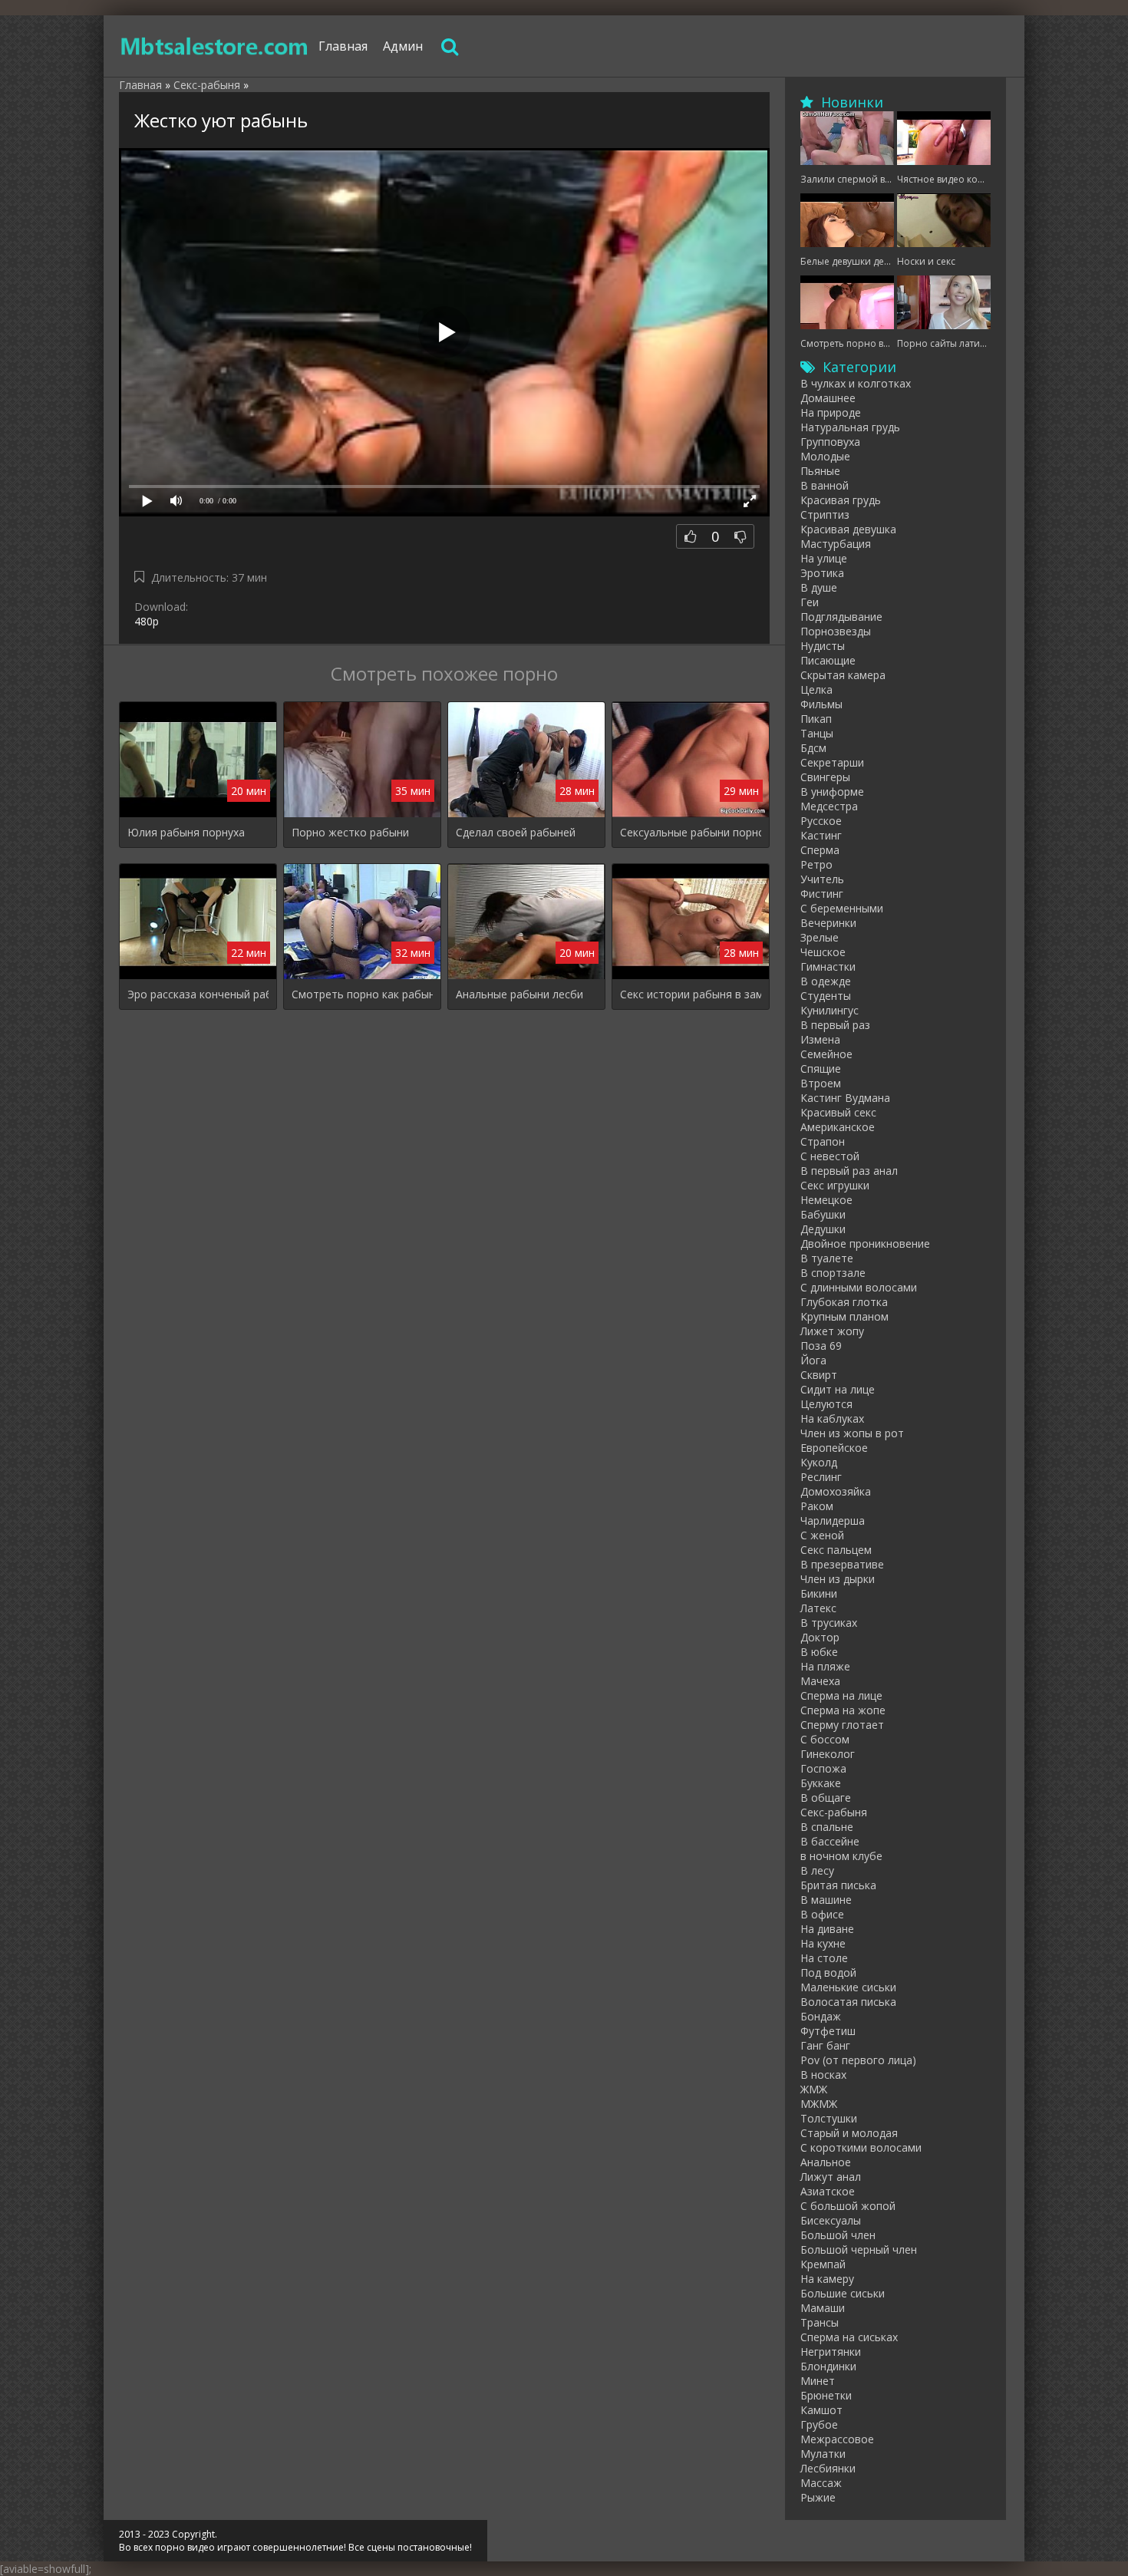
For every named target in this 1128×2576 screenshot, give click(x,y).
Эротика (822, 573)
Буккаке (821, 1783)
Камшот (821, 2410)
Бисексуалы (831, 2220)
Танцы (817, 733)
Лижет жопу (832, 1331)
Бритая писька (838, 1885)
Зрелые (820, 937)
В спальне (827, 1827)
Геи (810, 602)
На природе (831, 412)
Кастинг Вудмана (845, 1098)
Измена (820, 1039)
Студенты (826, 996)
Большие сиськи (843, 2293)
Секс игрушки (835, 1185)
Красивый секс (838, 1112)
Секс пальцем (836, 1550)
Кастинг (821, 835)
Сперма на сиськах (849, 2337)
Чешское (823, 952)
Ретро (816, 864)
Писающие (828, 660)
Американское (838, 1127)
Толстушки (829, 2118)
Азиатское (828, 2191)
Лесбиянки (828, 2468)
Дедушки (823, 1229)
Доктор (820, 1637)
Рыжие (818, 2497)
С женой (822, 1535)
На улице (824, 558)
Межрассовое (837, 2439)
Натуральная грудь (850, 427)
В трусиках (829, 1623)
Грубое (819, 2424)
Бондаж (821, 2016)
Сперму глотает (842, 1725)
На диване (827, 1929)
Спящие (821, 1069)
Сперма (820, 850)
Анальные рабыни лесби (519, 994)
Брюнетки (826, 2395)
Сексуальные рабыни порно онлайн (691, 832)
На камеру (827, 2279)
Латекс (818, 1608)
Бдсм (813, 748)
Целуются (826, 1404)
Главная (343, 46)
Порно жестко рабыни (350, 832)
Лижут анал (831, 2177)
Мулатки (823, 2454)
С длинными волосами (859, 1287)
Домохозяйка (836, 1491)
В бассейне (830, 1841)
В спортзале (833, 1273)
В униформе (832, 792)
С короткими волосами (861, 2147)
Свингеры (825, 777)
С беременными (842, 908)
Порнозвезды (836, 631)
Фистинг (822, 894)
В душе (819, 587)
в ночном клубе (841, 1856)
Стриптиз (825, 515)
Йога (813, 1360)
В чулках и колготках (856, 383)
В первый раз (835, 1025)
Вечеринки (828, 923)
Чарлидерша (833, 1521)
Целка (816, 689)
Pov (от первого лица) (858, 2060)
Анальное (826, 2162)
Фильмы (821, 704)
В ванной (825, 485)
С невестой (830, 1156)
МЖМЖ (819, 2104)
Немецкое (826, 1200)
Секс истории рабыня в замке (691, 994)
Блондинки (828, 2366)
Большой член (838, 2235)
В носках (823, 2075)
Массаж (821, 2483)
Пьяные (820, 471)
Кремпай (823, 2264)
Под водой (828, 1972)
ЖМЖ (814, 2089)
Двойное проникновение (865, 1243)
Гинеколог (828, 1754)
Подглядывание (841, 617)
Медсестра (829, 806)
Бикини (819, 1593)
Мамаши (823, 2308)
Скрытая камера (843, 675)
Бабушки (823, 1214)
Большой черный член (859, 2249)
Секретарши (832, 762)
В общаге (826, 1798)
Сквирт (819, 1375)
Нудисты (823, 646)
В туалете (827, 1258)
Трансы (820, 2322)
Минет (818, 2381)
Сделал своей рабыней (516, 832)
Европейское (834, 1448)
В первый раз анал (849, 1171)
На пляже (825, 1666)
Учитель (822, 879)
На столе (824, 1958)
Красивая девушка (848, 529)
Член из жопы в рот (852, 1433)
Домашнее (828, 398)
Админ (403, 46)
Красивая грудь (841, 500)
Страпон (823, 1141)
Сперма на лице (841, 1695)
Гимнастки (828, 966)
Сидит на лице (838, 1389)
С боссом (825, 1739)
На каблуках (832, 1418)
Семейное (826, 1054)
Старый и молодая (849, 2133)
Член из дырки (838, 1579)
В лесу (817, 1870)
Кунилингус (830, 1010)
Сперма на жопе (843, 1710)
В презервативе (842, 1564)
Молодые (825, 456)
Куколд (819, 1462)
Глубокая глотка (844, 1302)
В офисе (822, 1914)
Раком (817, 1506)
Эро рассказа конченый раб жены (198, 994)
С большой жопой (848, 2206)
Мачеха (820, 1681)
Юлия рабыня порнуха (186, 832)
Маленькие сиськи (848, 1987)
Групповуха (830, 442)
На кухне (823, 1943)
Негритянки (831, 2352)
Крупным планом (844, 1316)
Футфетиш (828, 2031)
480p (147, 621)
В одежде (826, 981)
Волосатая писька (848, 2002)
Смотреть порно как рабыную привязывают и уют (362, 994)
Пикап (816, 719)
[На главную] (215, 46)
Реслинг (821, 1477)
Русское (821, 821)
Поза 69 (821, 1346)
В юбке (819, 1652)
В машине (826, 1900)
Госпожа (823, 1768)
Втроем (821, 1083)
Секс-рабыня (834, 1812)
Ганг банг (825, 2045)
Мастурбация (836, 544)
